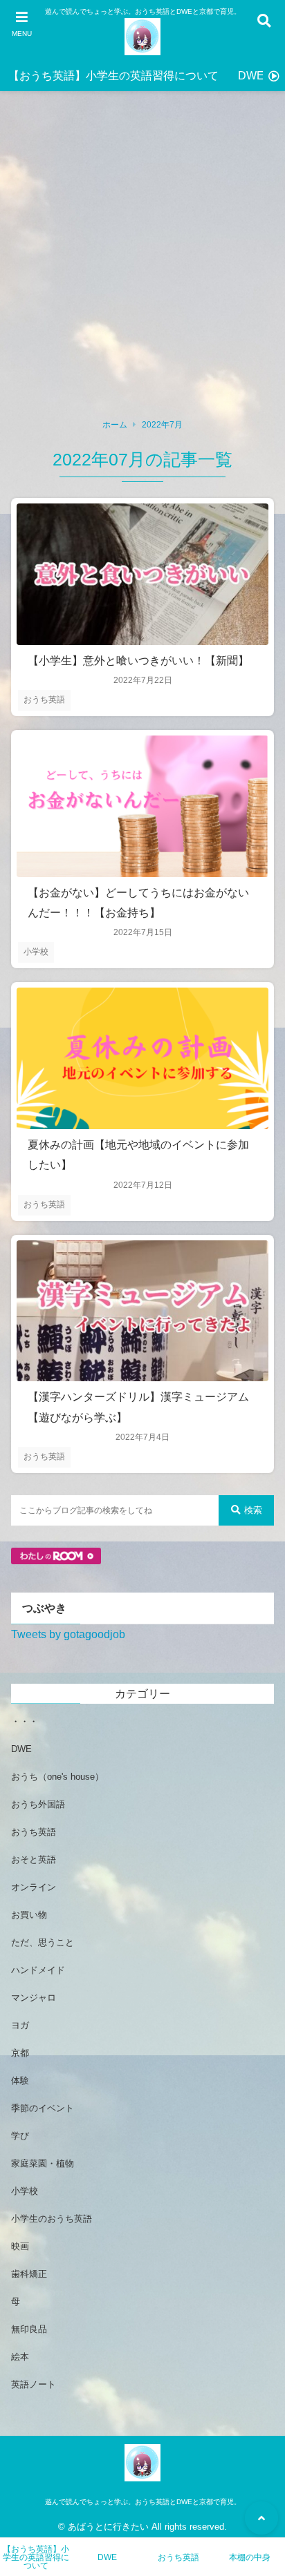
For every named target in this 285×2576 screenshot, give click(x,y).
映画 (20, 2246)
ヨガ (20, 2025)
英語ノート (34, 2384)
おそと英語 (34, 1859)
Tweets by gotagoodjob (68, 1634)
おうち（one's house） (57, 1777)
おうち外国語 (38, 1804)
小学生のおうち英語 (52, 2219)
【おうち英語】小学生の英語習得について (113, 76)
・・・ (25, 1721)
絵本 (20, 2357)
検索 (253, 1510)
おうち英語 (44, 700)
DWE (251, 76)
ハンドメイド (38, 1970)
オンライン (34, 1887)
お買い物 (29, 1915)
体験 (20, 2080)
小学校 (36, 952)
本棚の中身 (250, 2557)
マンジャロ (34, 1998)
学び (20, 2136)
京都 (20, 2053)
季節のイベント (43, 2108)
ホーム (115, 425)
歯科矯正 (29, 2274)
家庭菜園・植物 (43, 2163)
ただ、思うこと (43, 1942)
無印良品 (29, 2329)
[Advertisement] (142, 261)
